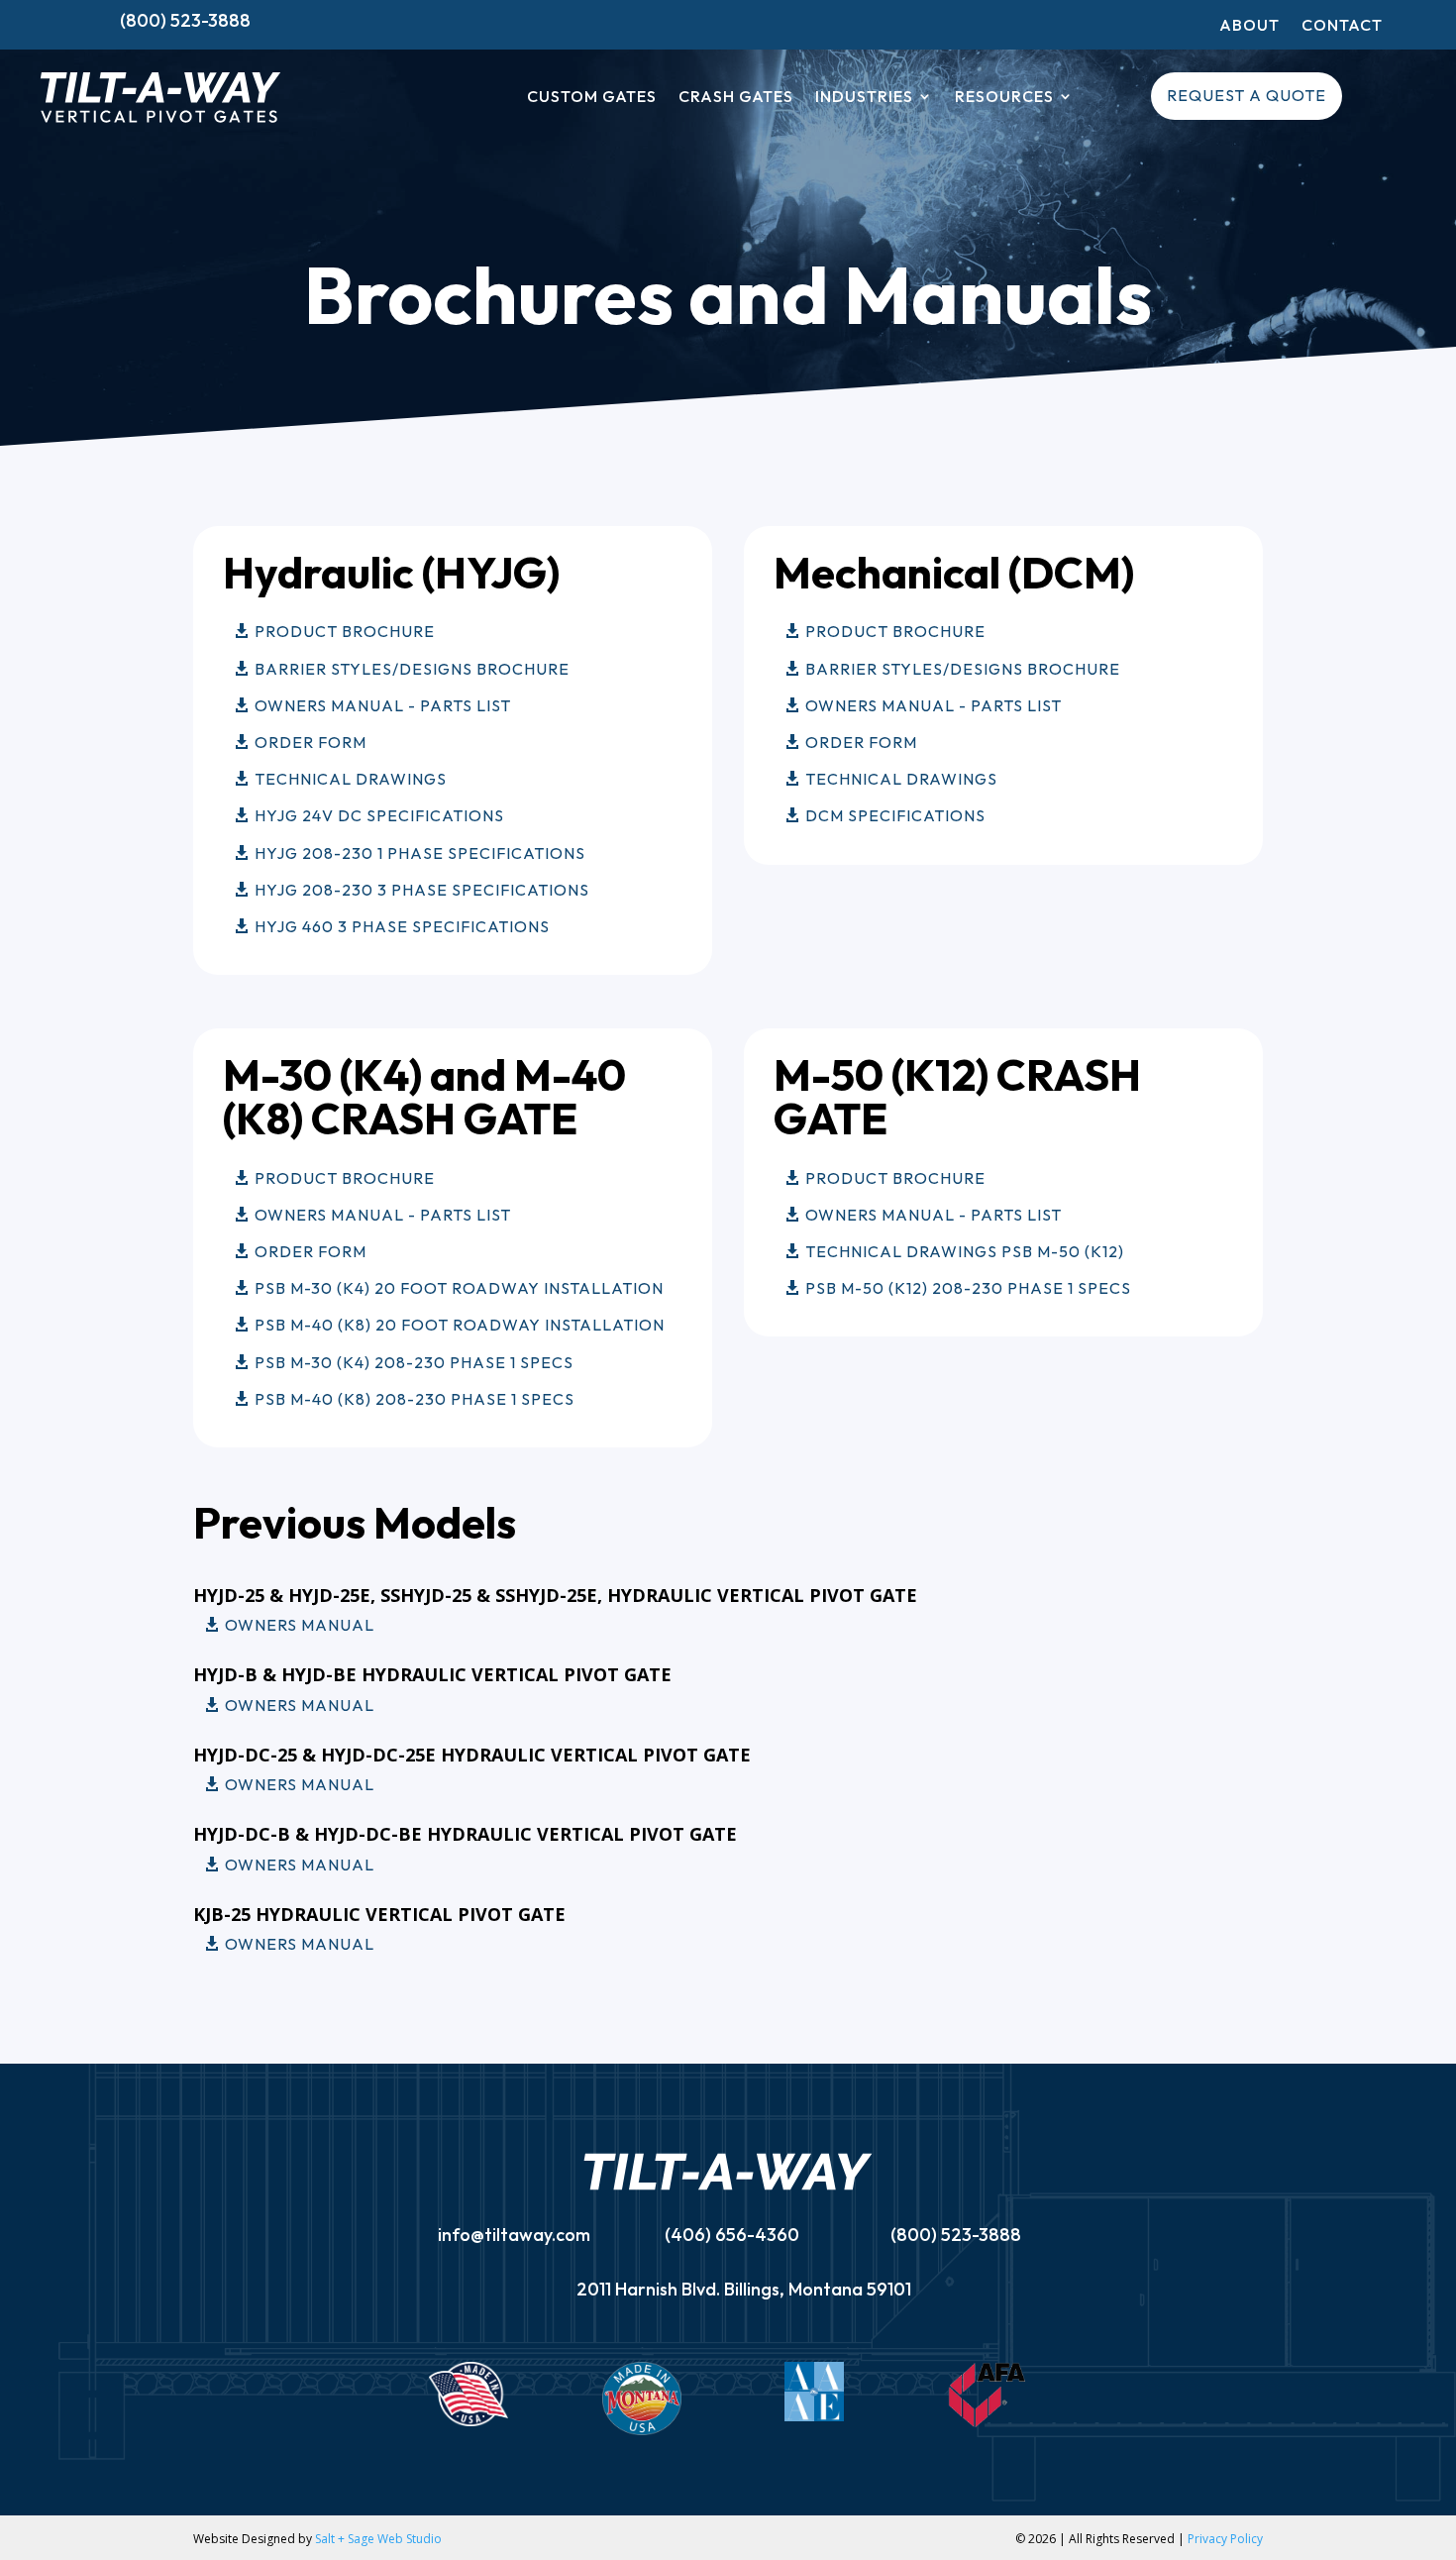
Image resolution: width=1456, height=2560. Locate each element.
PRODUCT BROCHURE (345, 1178)
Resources (1004, 98)
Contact (1342, 26)
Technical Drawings (351, 779)
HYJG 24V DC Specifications (379, 815)
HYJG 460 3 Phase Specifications (402, 926)
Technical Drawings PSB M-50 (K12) (965, 1251)
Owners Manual (300, 1625)
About (1249, 26)
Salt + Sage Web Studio (378, 2539)
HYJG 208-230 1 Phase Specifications (420, 853)
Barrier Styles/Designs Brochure (412, 669)
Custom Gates (592, 98)
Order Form (311, 742)
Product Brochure (345, 631)
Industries (864, 98)
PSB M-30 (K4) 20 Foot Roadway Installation (459, 1288)
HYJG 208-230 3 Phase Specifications (422, 890)
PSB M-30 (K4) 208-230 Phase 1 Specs (414, 1362)
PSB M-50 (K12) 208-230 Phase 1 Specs (968, 1288)
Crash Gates (736, 98)
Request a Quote (1247, 95)
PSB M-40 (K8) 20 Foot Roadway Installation (460, 1325)
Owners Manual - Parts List (383, 705)
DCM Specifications (895, 815)
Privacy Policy (1225, 2539)
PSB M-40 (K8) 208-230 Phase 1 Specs (415, 1399)
